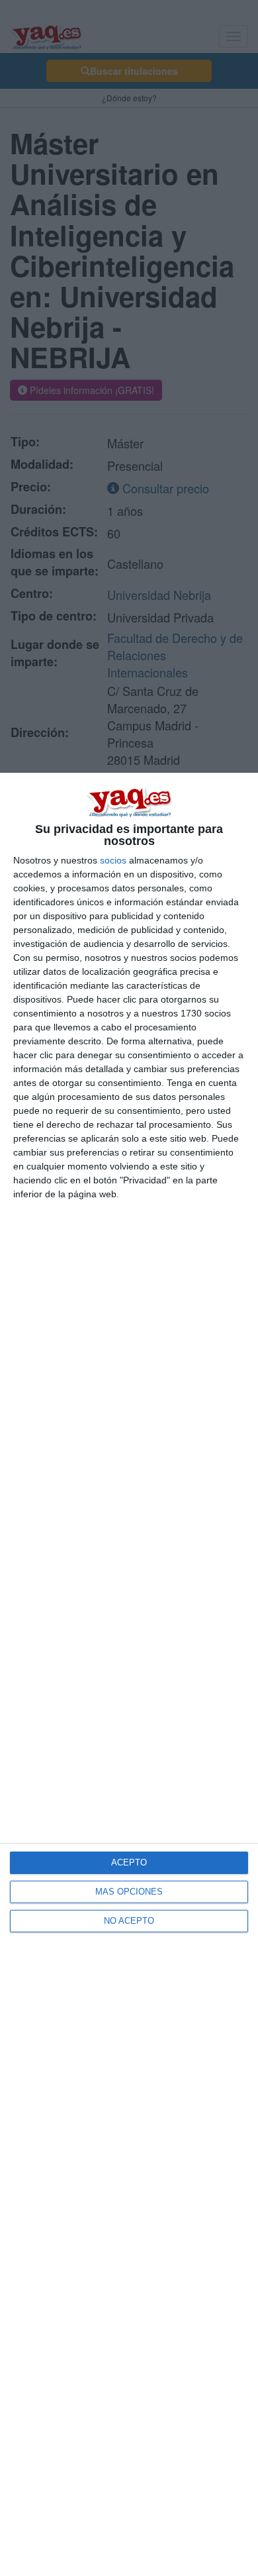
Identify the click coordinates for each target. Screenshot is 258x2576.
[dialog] (129, 1674)
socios (113, 860)
